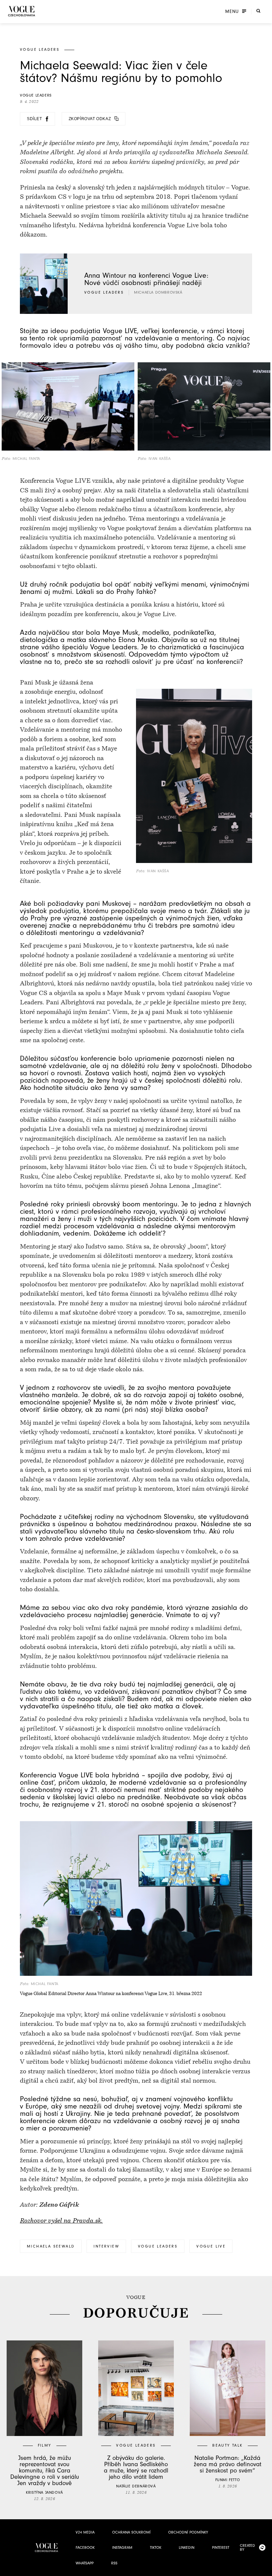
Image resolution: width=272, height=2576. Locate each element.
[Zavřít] (265, 2569)
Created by (247, 2547)
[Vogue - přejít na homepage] (22, 11)
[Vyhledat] (258, 11)
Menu (232, 12)
